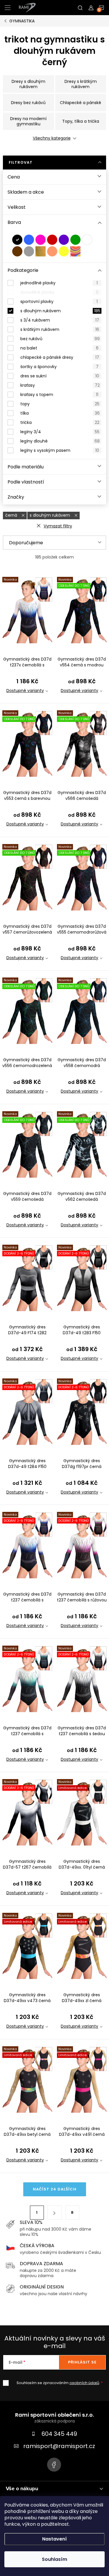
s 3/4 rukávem (60, 320)
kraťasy (60, 385)
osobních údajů (84, 2383)
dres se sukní (60, 376)
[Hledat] (80, 8)
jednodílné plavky (59, 283)
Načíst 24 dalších (55, 2189)
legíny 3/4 (60, 432)
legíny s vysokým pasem (60, 450)
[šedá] (29, 251)
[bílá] (87, 240)
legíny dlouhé (60, 441)
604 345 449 (59, 2434)
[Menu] (8, 8)
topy (60, 404)
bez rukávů (60, 339)
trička (60, 422)
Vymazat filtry (58, 526)
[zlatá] (41, 251)
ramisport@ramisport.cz (59, 2446)
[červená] (52, 240)
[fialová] (64, 240)
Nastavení (54, 2539)
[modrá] (29, 240)
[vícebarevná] (75, 251)
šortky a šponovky (59, 367)
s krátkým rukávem (60, 329)
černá (12, 515)
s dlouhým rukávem (60, 311)
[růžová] (41, 240)
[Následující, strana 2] (55, 2213)
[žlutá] (64, 251)
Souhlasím (54, 2559)
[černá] (17, 240)
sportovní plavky (59, 302)
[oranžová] (52, 251)
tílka (60, 413)
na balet (59, 348)
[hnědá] (17, 251)
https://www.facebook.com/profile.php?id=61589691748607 (54, 2465)
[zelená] (75, 240)
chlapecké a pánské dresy (60, 357)
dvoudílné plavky (59, 292)
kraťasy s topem (59, 395)
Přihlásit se (82, 2362)
